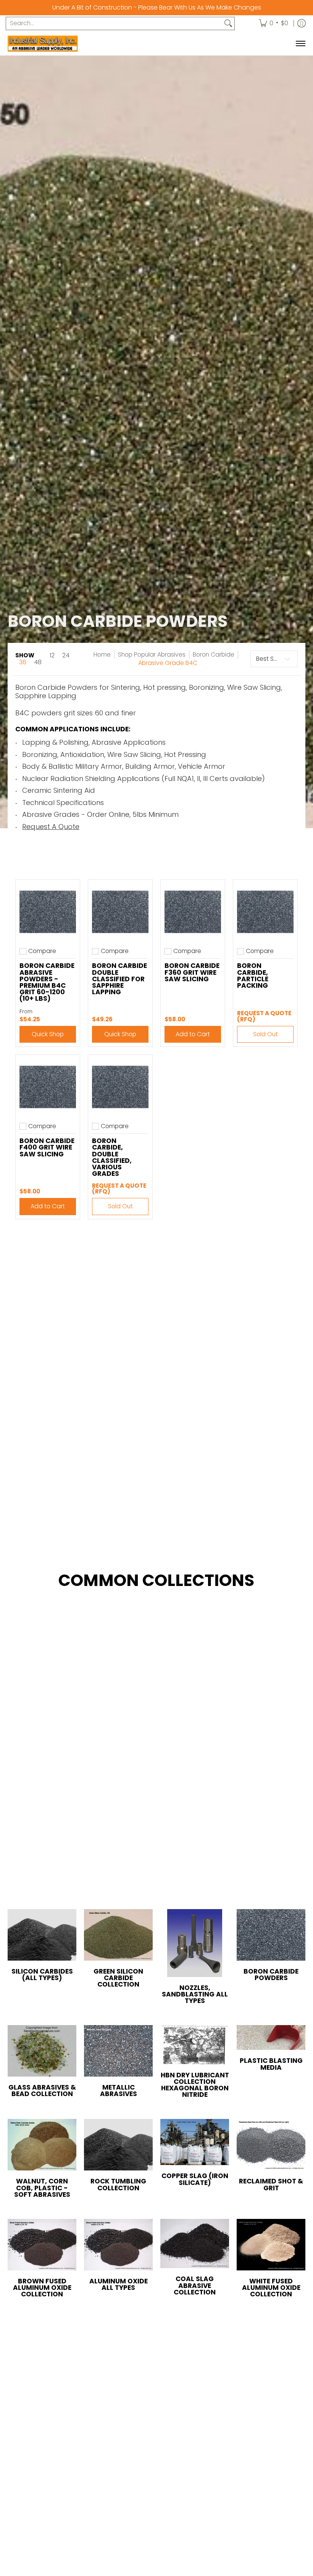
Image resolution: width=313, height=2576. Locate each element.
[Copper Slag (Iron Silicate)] (195, 2142)
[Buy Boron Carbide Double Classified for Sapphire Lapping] (120, 912)
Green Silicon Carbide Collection (118, 1978)
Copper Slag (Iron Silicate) (195, 2179)
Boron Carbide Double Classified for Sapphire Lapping (119, 979)
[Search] (228, 23)
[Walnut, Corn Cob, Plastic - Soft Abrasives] (42, 2145)
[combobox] (114, 23)
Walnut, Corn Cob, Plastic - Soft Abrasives (42, 2188)
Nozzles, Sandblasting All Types (195, 1994)
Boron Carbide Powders (271, 1975)
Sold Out (265, 1034)
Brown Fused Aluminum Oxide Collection (42, 2288)
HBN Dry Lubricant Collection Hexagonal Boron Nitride (195, 2085)
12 (52, 655)
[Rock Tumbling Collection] (118, 2145)
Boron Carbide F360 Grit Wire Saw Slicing (192, 972)
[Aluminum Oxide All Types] (118, 2245)
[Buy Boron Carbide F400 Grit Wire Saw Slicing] (48, 1087)
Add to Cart (193, 1034)
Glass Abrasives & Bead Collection (42, 2091)
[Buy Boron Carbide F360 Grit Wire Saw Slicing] (193, 912)
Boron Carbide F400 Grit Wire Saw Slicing (47, 1147)
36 (23, 662)
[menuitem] (273, 23)
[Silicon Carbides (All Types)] (42, 1935)
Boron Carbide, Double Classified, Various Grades (112, 1157)
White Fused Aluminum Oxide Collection (271, 2288)
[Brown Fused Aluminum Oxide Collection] (42, 2245)
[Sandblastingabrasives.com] (55, 43)
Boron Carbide (214, 654)
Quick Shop (48, 1034)
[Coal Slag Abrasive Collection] (195, 2244)
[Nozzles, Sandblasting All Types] (195, 1943)
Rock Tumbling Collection (118, 2184)
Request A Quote (51, 827)
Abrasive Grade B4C (168, 663)
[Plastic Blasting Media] (271, 2037)
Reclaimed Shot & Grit (271, 2184)
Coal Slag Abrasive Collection (195, 2285)
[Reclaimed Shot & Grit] (271, 2145)
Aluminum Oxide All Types (119, 2284)
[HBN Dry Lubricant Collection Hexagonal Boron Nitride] (195, 2045)
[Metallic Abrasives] (118, 2051)
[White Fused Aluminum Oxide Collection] (271, 2245)
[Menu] (300, 43)
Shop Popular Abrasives (152, 654)
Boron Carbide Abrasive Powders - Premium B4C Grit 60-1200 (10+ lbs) (47, 982)
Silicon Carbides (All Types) (42, 1975)
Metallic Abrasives (119, 2091)
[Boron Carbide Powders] (271, 1935)
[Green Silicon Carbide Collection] (118, 1935)
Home (102, 654)
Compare (42, 951)
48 (38, 662)
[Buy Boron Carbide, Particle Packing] (265, 912)
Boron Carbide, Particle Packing (253, 975)
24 (66, 655)
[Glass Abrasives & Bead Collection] (42, 2051)
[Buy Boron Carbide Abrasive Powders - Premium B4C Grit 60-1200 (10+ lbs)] (48, 912)
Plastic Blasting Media (271, 2064)
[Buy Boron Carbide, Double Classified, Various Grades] (120, 1087)
